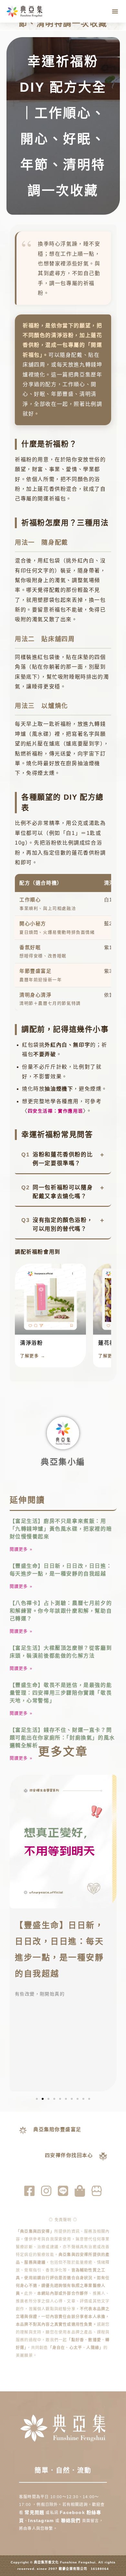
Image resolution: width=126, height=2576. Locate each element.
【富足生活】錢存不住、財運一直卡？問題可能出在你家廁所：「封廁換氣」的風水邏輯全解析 (62, 1738)
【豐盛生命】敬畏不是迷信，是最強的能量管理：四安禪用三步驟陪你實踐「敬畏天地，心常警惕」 (61, 1693)
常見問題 (34, 2512)
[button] (115, 11)
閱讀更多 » (21, 1549)
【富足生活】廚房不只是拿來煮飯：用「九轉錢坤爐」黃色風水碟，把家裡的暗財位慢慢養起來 (61, 1529)
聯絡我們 (71, 2520)
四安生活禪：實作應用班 (56, 1111)
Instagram (42, 2520)
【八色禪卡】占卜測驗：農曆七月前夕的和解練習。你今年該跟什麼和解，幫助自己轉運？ (61, 1611)
